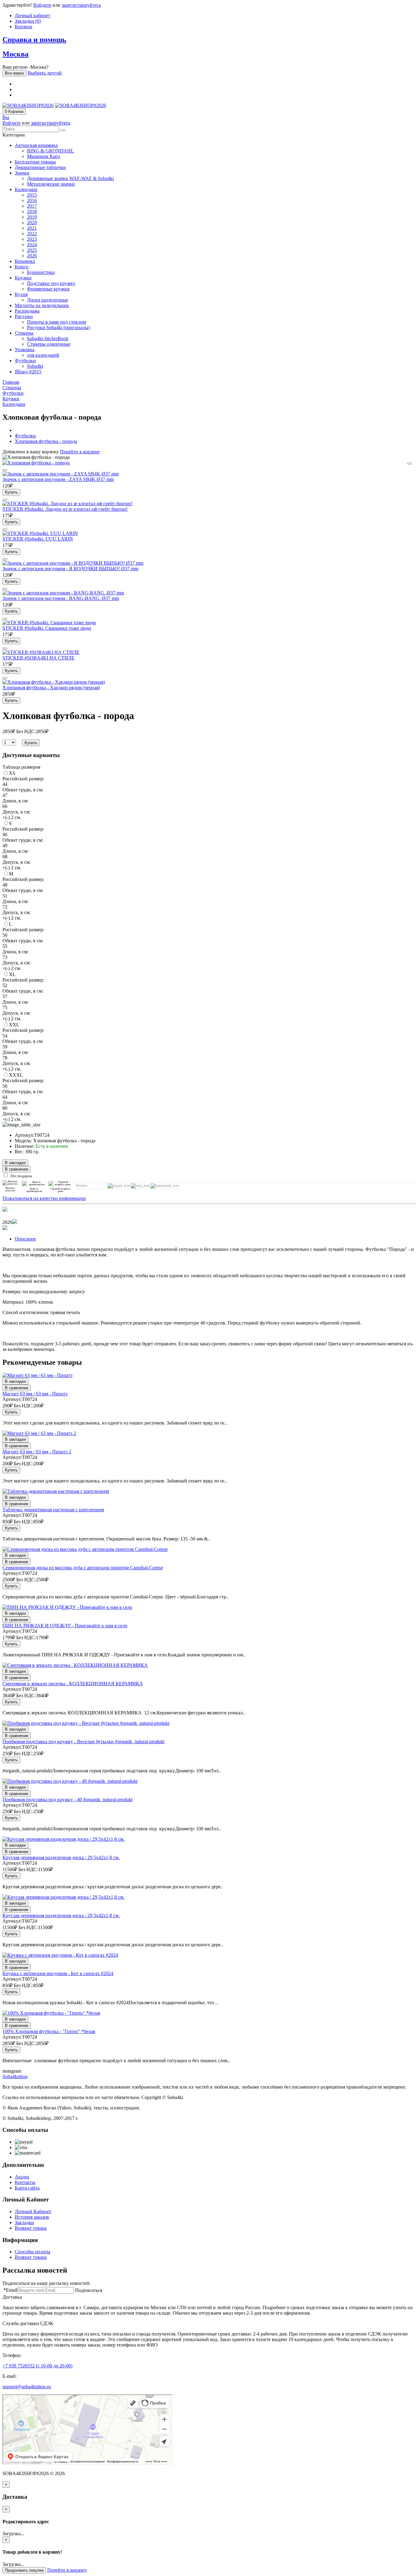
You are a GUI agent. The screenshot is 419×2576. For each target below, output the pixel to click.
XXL (14, 1025)
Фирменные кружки (48, 289)
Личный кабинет (33, 15)
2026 (32, 256)
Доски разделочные (48, 300)
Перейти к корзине (80, 452)
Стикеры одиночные (49, 344)
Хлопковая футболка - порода (46, 441)
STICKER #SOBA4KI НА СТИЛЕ (38, 658)
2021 (32, 228)
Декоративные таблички (40, 167)
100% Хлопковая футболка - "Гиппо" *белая (49, 2031)
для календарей (43, 355)
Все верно (14, 73)
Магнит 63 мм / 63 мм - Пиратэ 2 (37, 1452)
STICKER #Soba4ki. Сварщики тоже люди (47, 628)
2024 (32, 245)
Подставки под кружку (51, 283)
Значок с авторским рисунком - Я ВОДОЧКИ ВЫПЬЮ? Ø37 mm (70, 569)
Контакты (25, 2182)
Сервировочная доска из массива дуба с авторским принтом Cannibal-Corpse (83, 1568)
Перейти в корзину (67, 2570)
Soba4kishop (15, 2076)
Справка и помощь (34, 40)
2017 (32, 206)
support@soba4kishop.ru (27, 2387)
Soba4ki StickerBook (48, 338)
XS (12, 773)
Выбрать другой (45, 73)
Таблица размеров (21, 767)
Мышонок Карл (44, 156)
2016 (32, 200)
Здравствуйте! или (52, 5)
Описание (25, 1239)
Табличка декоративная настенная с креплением (53, 1510)
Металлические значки (51, 184)
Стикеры (24, 333)
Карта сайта (27, 2188)
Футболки (25, 361)
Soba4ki (35, 366)
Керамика (25, 261)
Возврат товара (31, 2228)
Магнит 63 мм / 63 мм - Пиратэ (35, 1394)
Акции (22, 2177)
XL (12, 974)
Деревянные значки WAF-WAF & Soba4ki (70, 178)
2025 (32, 250)
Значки (22, 173)
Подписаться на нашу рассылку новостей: (46, 2283)
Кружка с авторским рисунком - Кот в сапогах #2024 (58, 1973)
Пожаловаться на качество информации (44, 1198)
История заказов (32, 2217)
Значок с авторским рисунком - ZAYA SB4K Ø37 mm (58, 479)
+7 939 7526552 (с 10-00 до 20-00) (37, 2366)
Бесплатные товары (35, 162)
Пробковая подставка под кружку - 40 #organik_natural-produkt (67, 1799)
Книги (22, 267)
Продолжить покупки (24, 2570)
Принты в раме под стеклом (56, 322)
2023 (32, 239)
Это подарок (21, 1176)
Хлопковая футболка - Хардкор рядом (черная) (51, 688)
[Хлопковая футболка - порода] (36, 463)
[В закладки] (409, 463)
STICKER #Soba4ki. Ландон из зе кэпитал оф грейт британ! (65, 509)
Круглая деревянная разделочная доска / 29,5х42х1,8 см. (61, 1857)
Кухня (21, 294)
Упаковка (25, 350)
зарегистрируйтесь (81, 5)
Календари (26, 189)
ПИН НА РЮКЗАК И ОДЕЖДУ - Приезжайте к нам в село (65, 1626)
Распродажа (27, 311)
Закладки (24, 2222)
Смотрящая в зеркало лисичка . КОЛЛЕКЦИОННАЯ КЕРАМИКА (73, 1684)
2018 (32, 211)
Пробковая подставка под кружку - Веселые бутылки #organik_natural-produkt (83, 1742)
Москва (15, 54)
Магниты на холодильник (42, 305)
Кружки (23, 278)
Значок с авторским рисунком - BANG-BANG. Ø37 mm (61, 598)
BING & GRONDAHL (50, 151)
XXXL (16, 1075)
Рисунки (24, 316)
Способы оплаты (33, 2252)
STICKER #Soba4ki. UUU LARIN (38, 539)
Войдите (42, 5)
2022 (32, 234)
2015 (32, 195)
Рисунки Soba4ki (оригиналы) (58, 327)
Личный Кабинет (33, 2211)
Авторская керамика (36, 145)
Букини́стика (41, 272)
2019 (32, 217)
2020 (32, 223)
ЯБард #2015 (28, 372)
